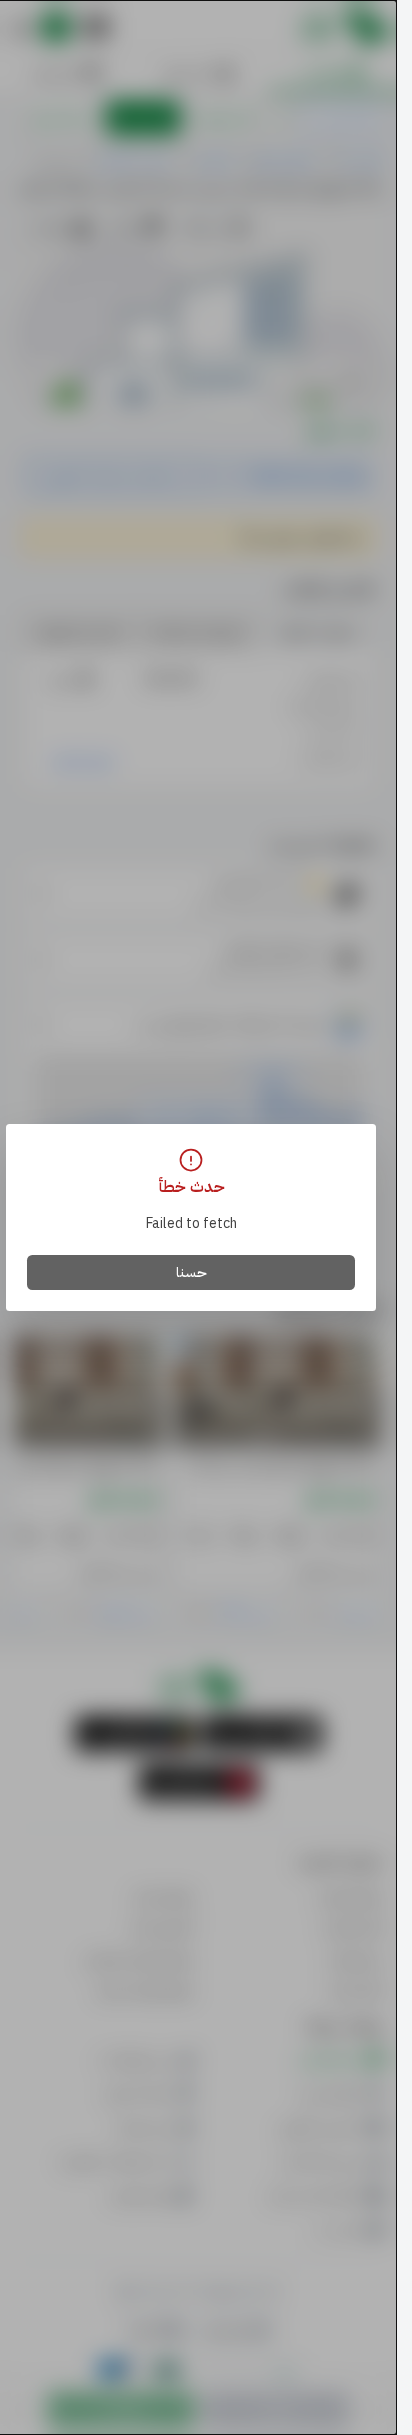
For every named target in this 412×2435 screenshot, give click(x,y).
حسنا (191, 1272)
